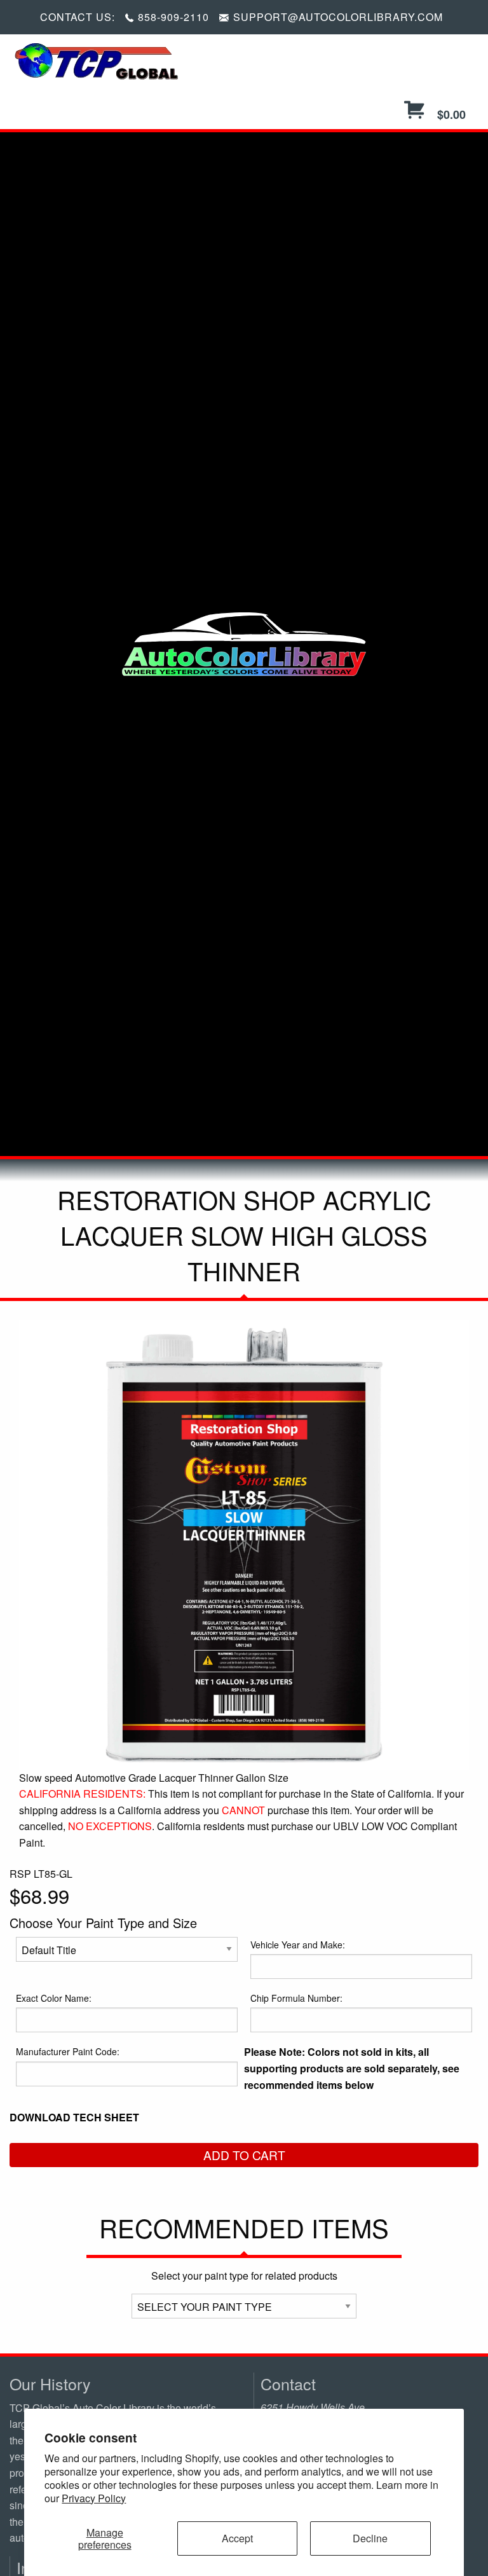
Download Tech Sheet (74, 2117)
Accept (237, 2538)
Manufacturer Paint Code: (68, 2051)
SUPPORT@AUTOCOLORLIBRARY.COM (338, 17)
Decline (370, 2538)
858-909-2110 (173, 17)
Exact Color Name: (54, 1998)
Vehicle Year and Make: (298, 1945)
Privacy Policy (94, 2498)
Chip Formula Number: (296, 1998)
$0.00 (450, 114)
